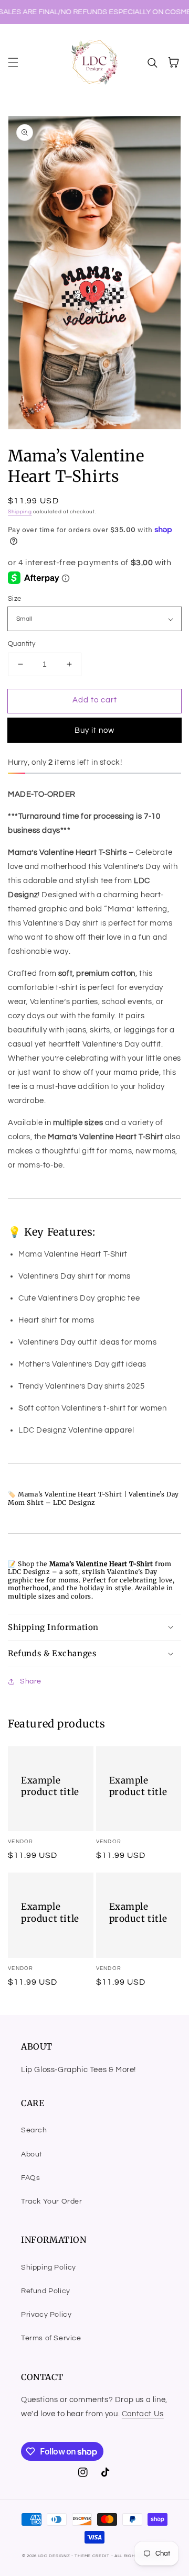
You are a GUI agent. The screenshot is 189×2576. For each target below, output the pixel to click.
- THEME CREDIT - (93, 2556)
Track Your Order (52, 2201)
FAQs (30, 2178)
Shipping (20, 512)
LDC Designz (54, 2556)
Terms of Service (51, 2338)
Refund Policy (46, 2291)
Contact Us (143, 2414)
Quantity (22, 644)
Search (34, 2130)
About (32, 2154)
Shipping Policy (49, 2267)
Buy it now (94, 730)
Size (15, 599)
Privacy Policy (46, 2315)
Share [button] (31, 1681)
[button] (13, 62)
